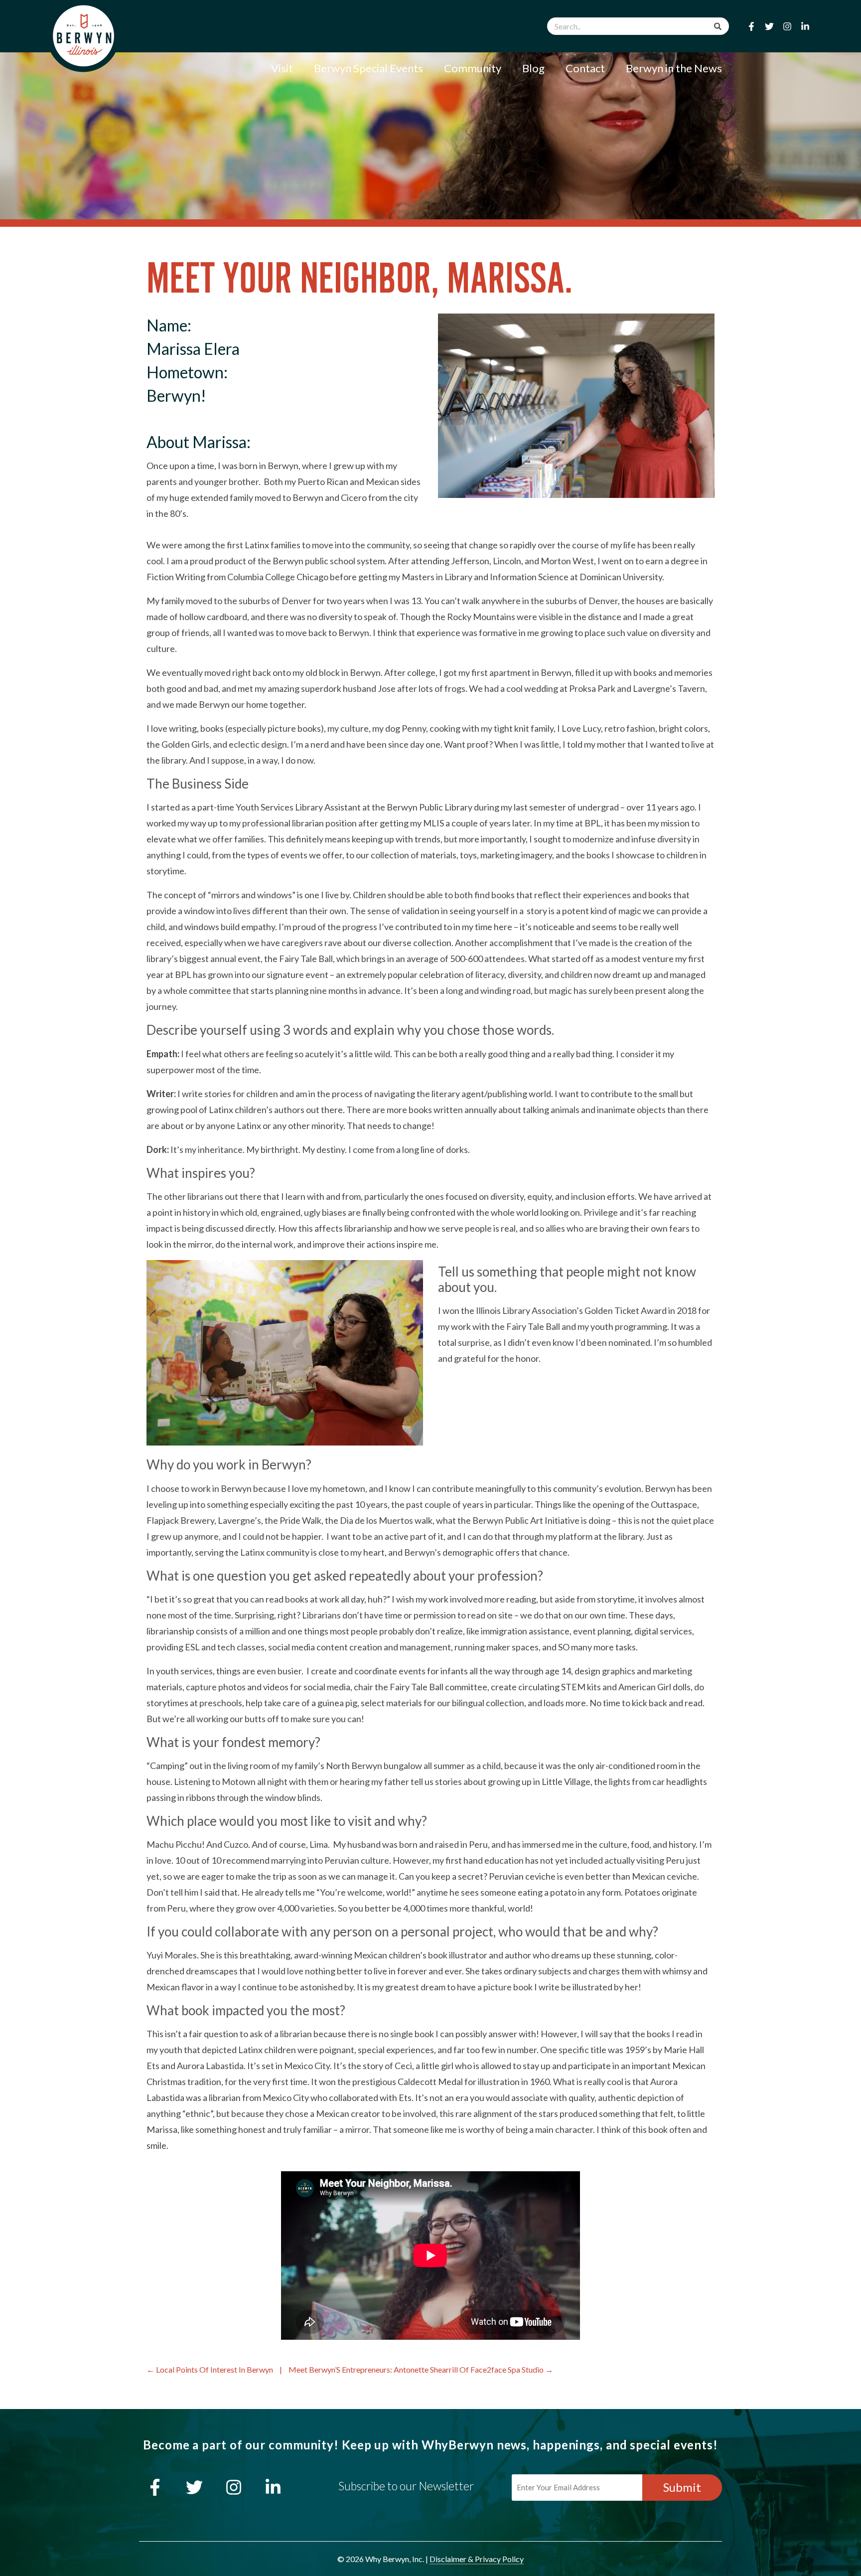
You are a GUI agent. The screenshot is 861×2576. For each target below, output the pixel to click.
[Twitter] (769, 26)
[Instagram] (787, 26)
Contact (585, 68)
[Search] (718, 26)
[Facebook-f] (751, 26)
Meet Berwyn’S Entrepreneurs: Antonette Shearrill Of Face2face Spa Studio (416, 2369)
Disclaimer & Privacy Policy (477, 2559)
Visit (282, 68)
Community (473, 68)
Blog (533, 68)
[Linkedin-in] (805, 26)
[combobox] (638, 26)
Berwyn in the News (674, 68)
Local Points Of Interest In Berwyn (215, 2369)
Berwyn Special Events (368, 68)
